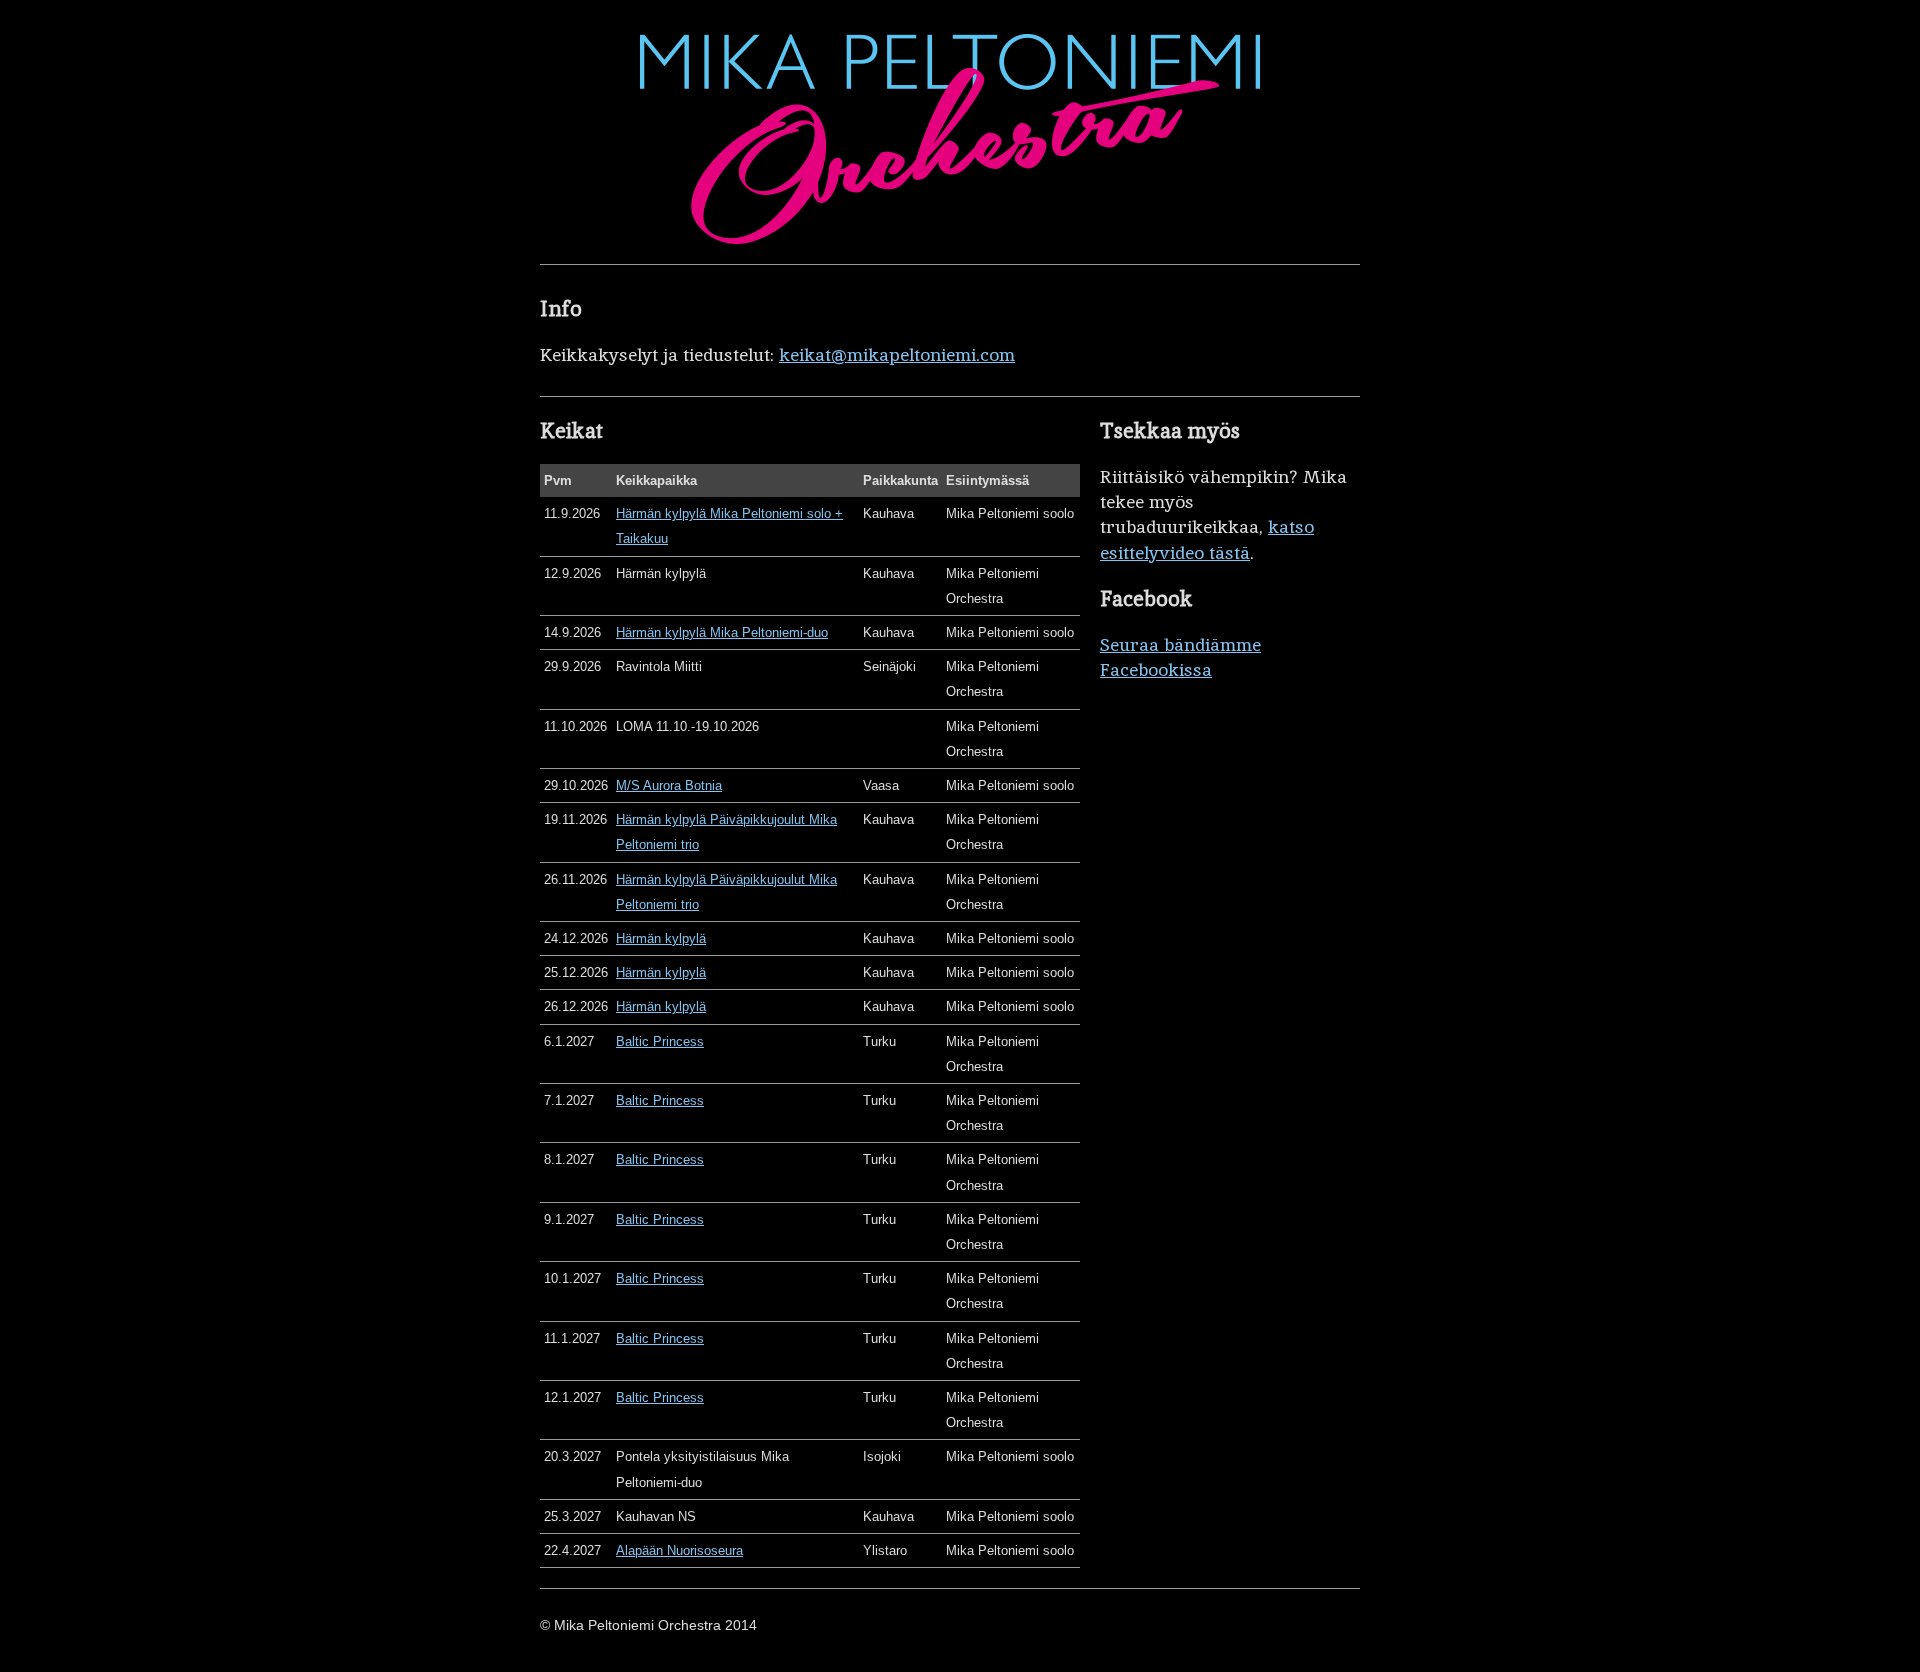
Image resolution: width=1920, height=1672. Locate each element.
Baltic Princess (660, 1041)
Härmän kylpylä (661, 938)
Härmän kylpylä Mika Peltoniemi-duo (722, 632)
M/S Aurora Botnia (669, 785)
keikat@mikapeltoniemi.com (897, 354)
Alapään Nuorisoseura (679, 1550)
